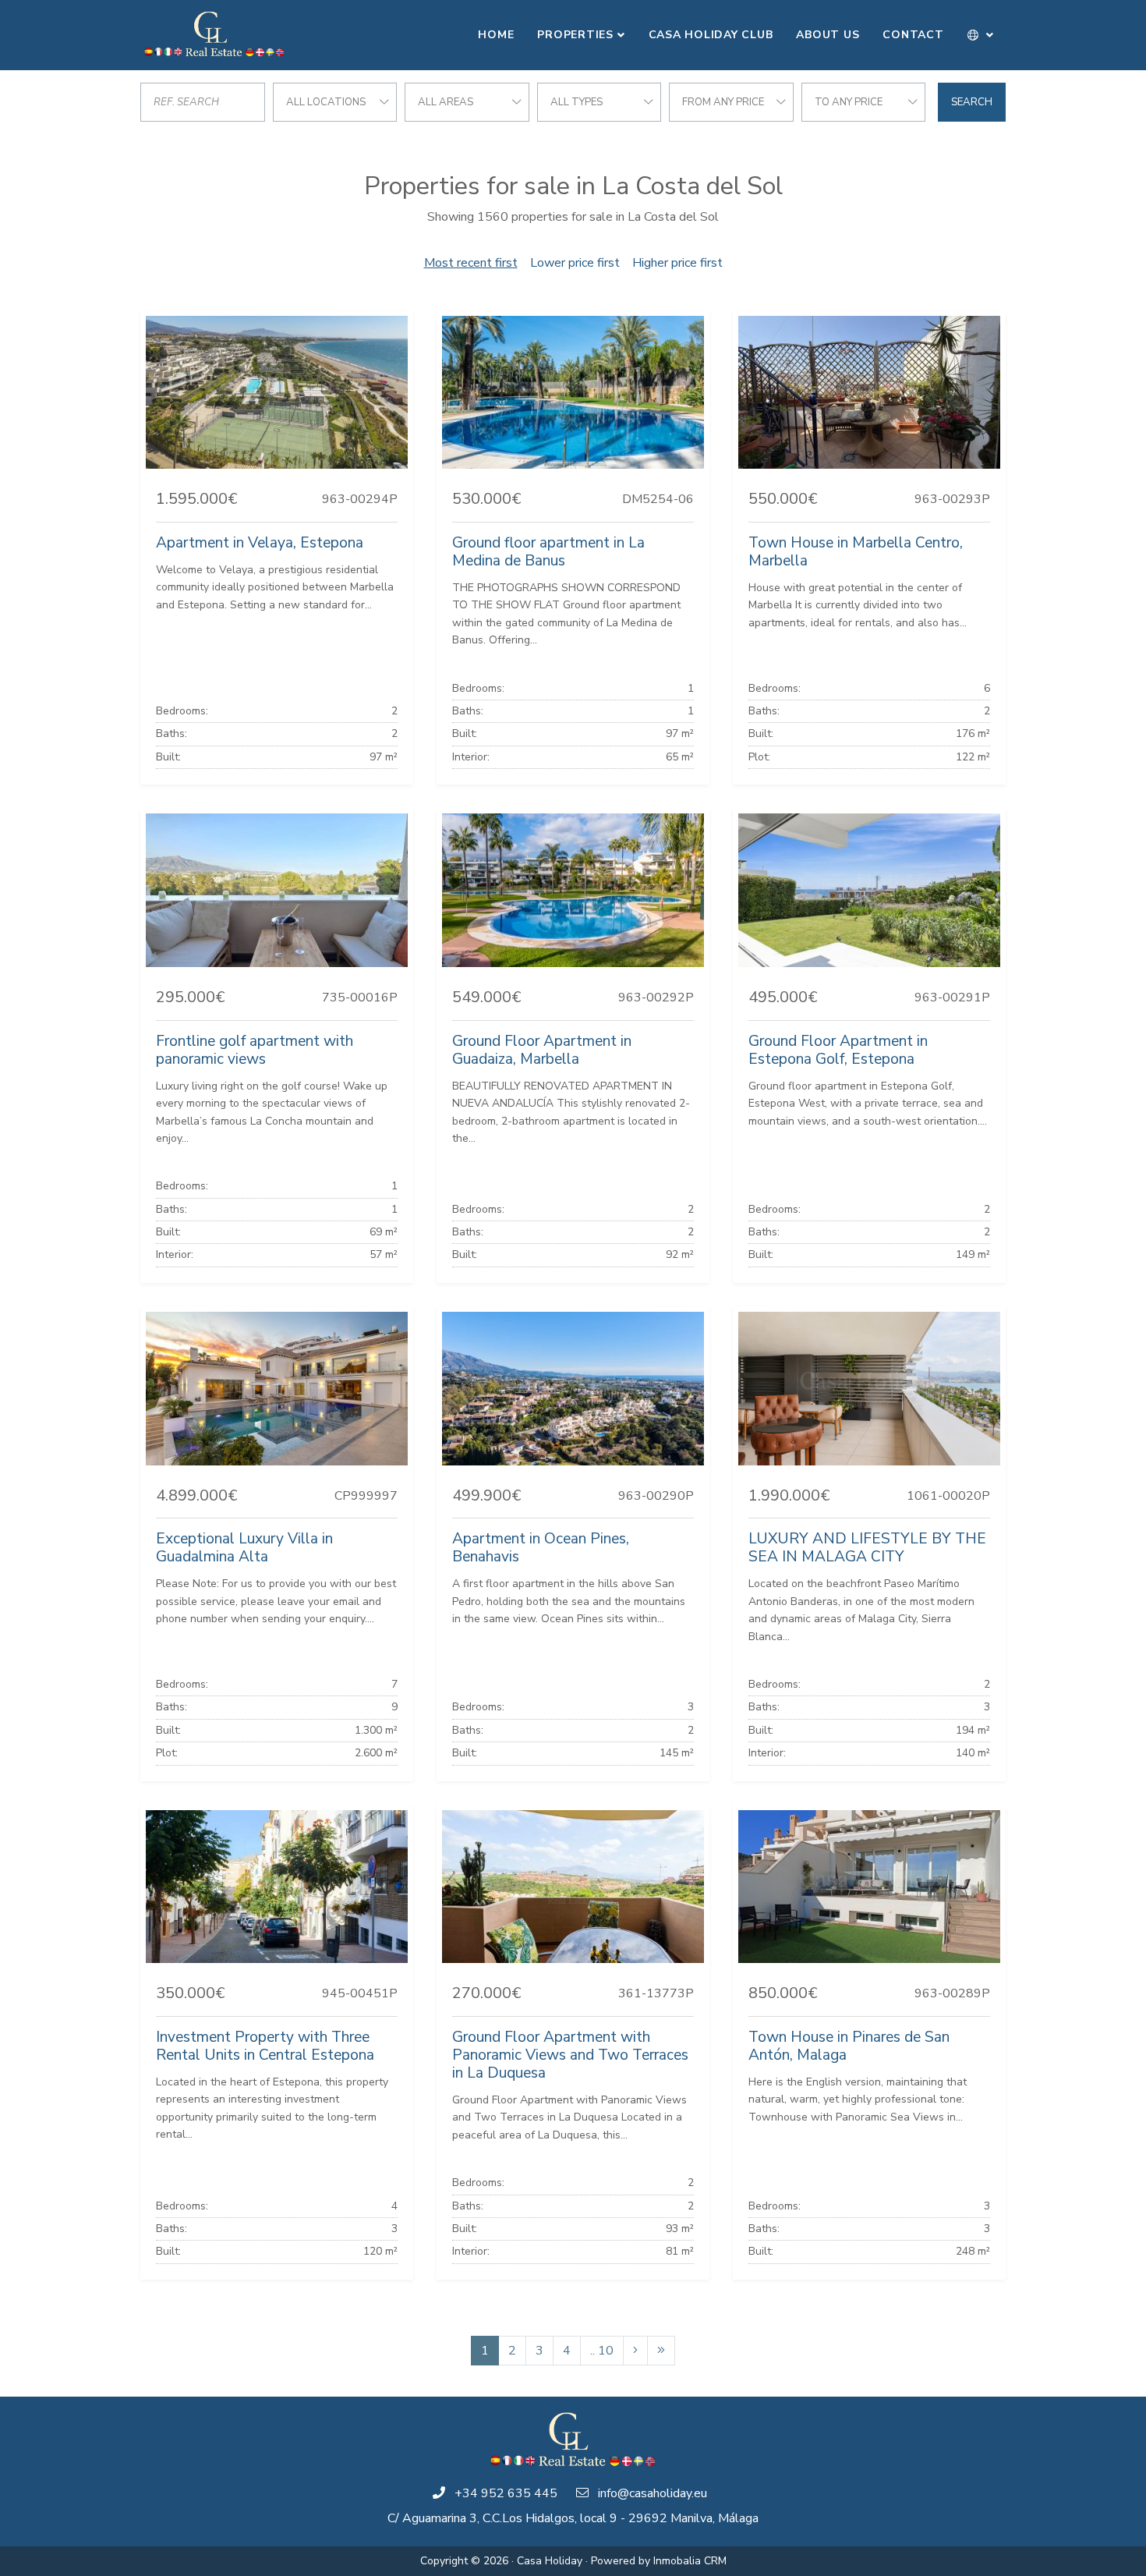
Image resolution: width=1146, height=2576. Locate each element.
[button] (981, 35)
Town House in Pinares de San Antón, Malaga (849, 2046)
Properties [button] (575, 35)
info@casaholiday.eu (653, 2493)
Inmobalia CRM (690, 2561)
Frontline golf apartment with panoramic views (255, 1050)
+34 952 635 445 (506, 2493)
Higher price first (677, 263)
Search (972, 102)
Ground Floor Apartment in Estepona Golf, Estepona (838, 1050)
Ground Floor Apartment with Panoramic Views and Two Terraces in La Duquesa (570, 2055)
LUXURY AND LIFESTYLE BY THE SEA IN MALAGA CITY (867, 1548)
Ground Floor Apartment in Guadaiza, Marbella (542, 1050)
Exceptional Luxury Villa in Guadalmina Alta (244, 1548)
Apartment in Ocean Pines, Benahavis (541, 1548)
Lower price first (575, 263)
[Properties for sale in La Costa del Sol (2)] (635, 2351)
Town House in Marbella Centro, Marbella (856, 552)
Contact (913, 35)
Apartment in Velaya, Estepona (260, 543)
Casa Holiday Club (711, 35)
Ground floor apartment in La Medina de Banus (548, 552)
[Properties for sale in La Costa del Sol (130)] (661, 2351)
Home (496, 35)
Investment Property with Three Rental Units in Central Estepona (265, 2046)
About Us (828, 35)
